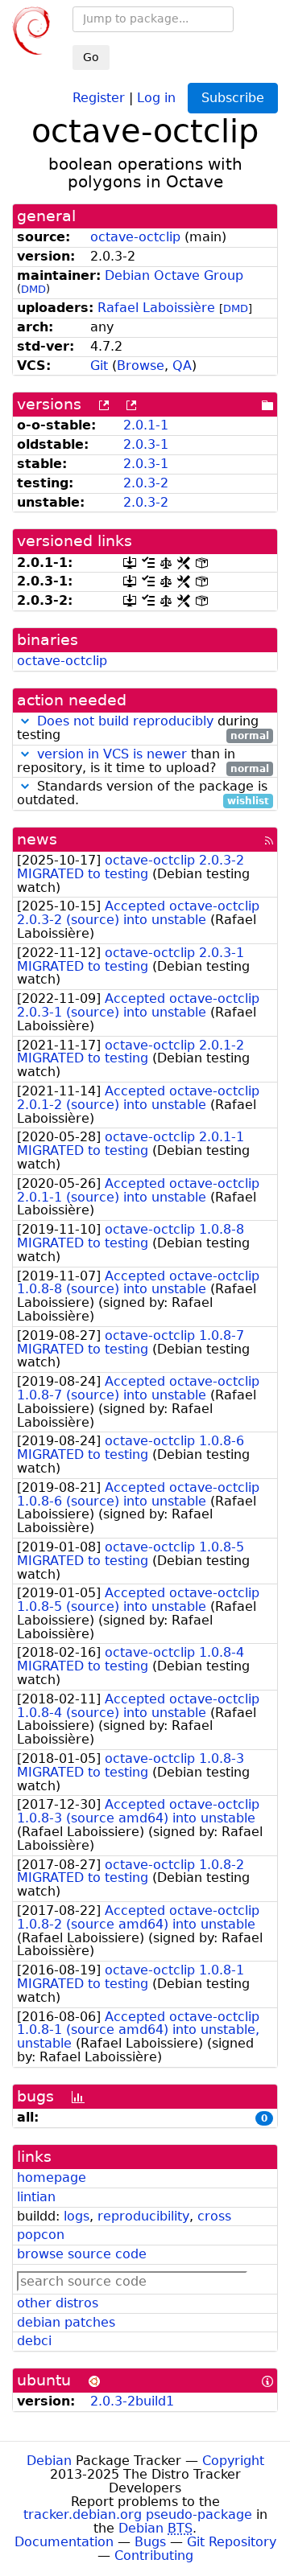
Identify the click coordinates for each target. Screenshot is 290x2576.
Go (91, 57)
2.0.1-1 (146, 425)
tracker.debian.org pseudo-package (138, 2514)
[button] (25, 721)
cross (214, 2216)
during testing (143, 729)
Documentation (64, 2542)
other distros (58, 2303)
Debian (49, 2461)
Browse (141, 366)
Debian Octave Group (174, 275)
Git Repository (232, 2542)
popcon (41, 2235)
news (37, 839)
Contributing (154, 2555)
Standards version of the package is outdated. (143, 794)
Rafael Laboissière (156, 308)
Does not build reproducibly (125, 721)
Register (99, 97)
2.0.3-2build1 (132, 2401)
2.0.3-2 (146, 483)
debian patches (66, 2322)
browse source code (82, 2254)
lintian (36, 2197)
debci (34, 2341)
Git (99, 366)
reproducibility (143, 2216)
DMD (33, 289)
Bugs (150, 2542)
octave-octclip (135, 237)
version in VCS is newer (112, 754)
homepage (52, 2177)
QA (182, 366)
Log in (156, 97)
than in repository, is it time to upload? (143, 762)
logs (77, 2216)
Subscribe (233, 98)
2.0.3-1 (146, 444)
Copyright (233, 2461)
